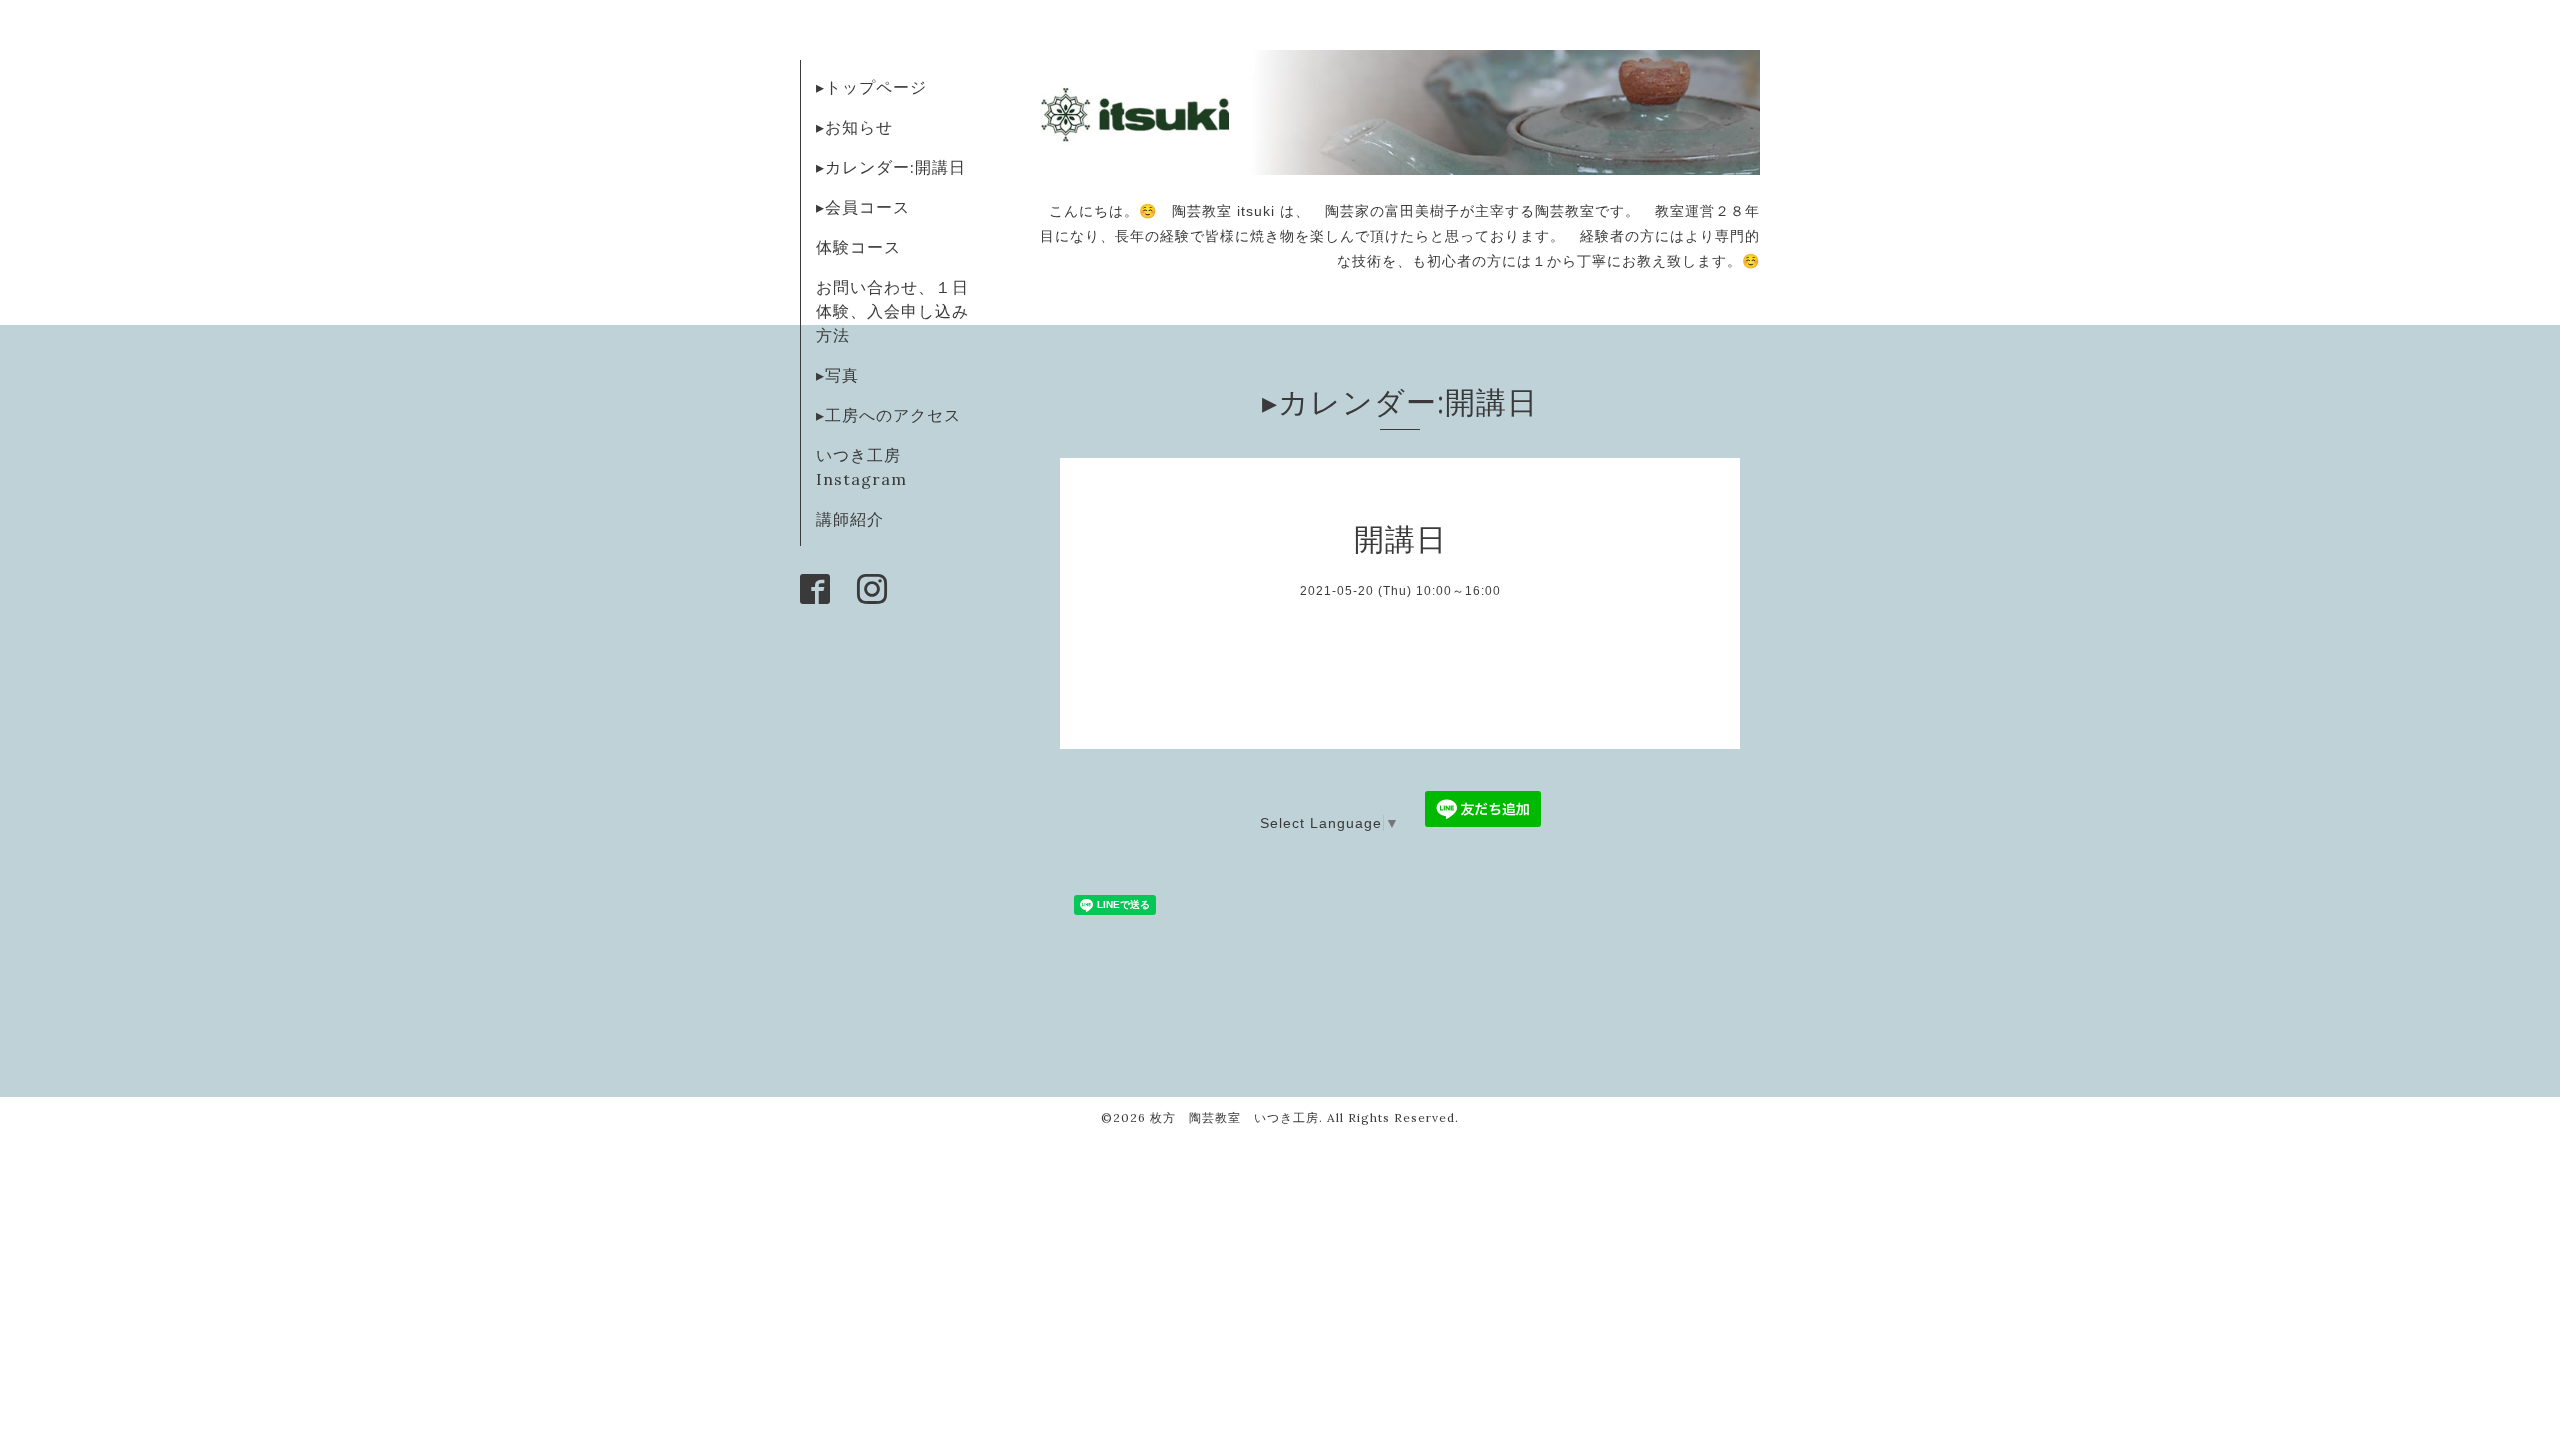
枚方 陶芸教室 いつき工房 (1234, 1117)
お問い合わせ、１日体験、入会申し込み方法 (892, 311)
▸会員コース (863, 207)
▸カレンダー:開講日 (891, 167)
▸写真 (837, 375)
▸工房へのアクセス (888, 415)
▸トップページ (871, 87)
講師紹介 (850, 519)
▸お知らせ (854, 127)
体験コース (858, 247)
